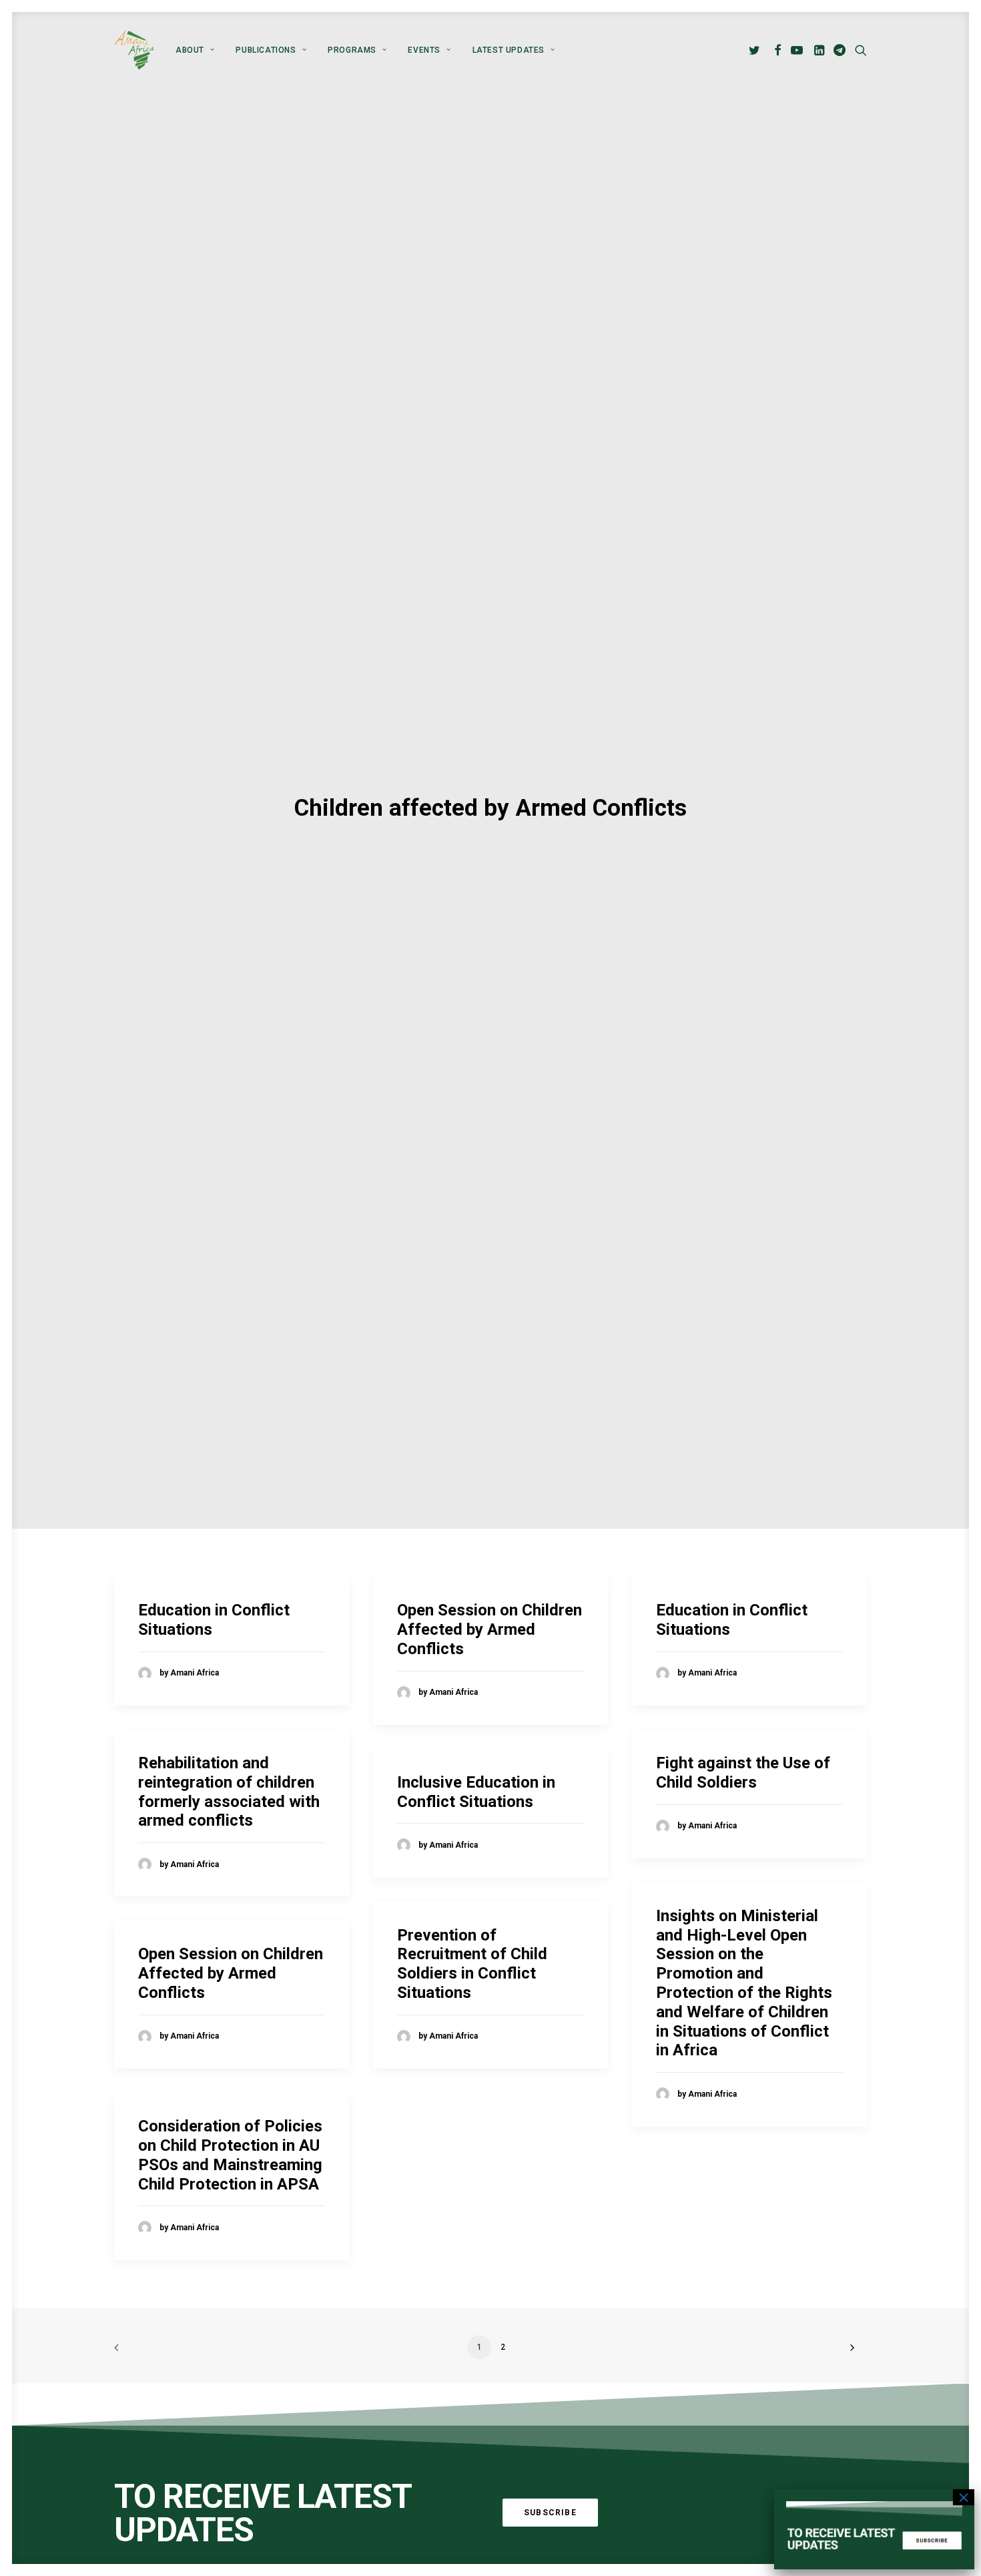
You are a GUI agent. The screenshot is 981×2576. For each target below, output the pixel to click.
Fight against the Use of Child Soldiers (743, 1773)
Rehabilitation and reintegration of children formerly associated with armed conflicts (229, 1792)
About (190, 50)
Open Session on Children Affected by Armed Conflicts (489, 1629)
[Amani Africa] (134, 50)
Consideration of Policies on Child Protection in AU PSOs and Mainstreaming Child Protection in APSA (230, 2155)
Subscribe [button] (550, 2513)
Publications (266, 50)
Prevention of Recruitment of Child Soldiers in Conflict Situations (472, 1964)
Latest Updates (509, 50)
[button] (756, 50)
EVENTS (424, 50)
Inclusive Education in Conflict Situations (476, 1792)
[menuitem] (195, 50)
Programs (352, 50)
